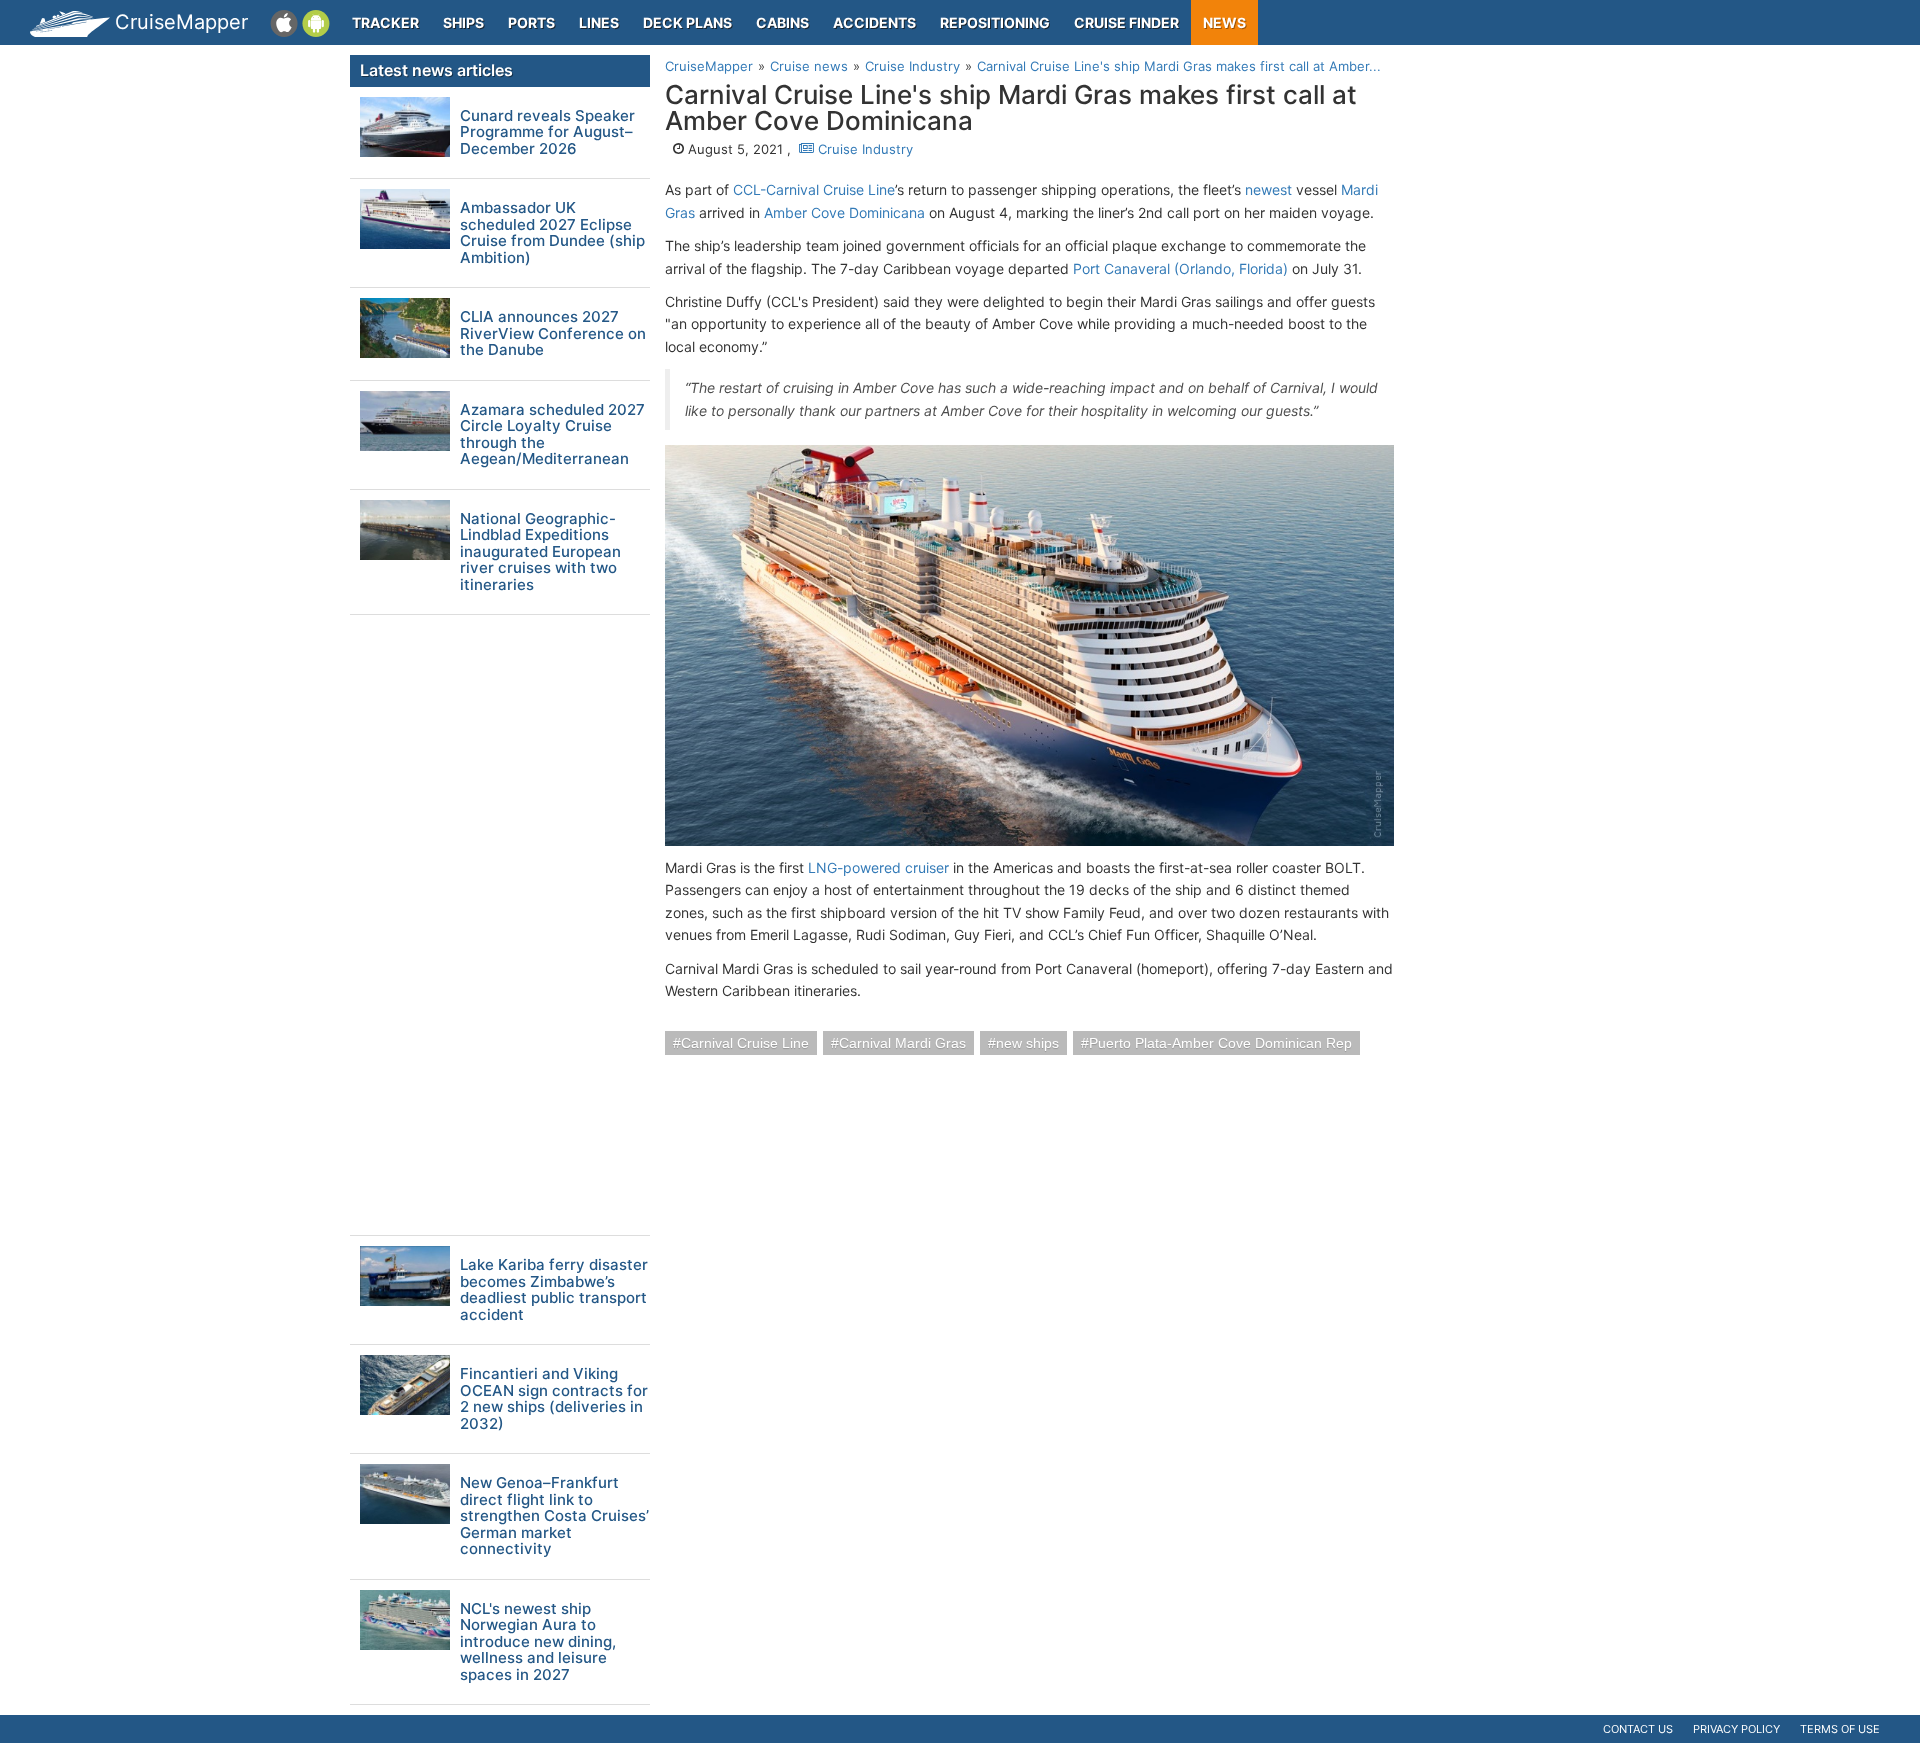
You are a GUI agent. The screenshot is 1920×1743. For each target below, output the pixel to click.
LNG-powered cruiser (878, 867)
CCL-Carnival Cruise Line (814, 189)
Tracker (385, 22)
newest (1268, 189)
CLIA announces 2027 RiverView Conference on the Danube (553, 334)
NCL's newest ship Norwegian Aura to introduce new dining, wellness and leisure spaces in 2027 (538, 1642)
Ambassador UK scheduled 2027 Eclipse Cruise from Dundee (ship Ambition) (552, 233)
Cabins (782, 22)
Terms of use (1840, 1729)
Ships (463, 22)
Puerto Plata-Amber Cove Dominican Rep (1220, 1043)
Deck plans (687, 22)
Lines (599, 22)
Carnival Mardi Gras (902, 1043)
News (1224, 22)
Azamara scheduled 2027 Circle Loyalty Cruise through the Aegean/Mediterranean (552, 435)
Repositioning (995, 22)
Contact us (1638, 1729)
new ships (1027, 1043)
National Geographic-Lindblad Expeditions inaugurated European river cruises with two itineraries (540, 552)
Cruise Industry (863, 149)
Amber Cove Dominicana (844, 212)
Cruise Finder (1126, 22)
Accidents (874, 22)
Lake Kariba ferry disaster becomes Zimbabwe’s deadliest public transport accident (554, 1290)
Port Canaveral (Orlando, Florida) (1180, 268)
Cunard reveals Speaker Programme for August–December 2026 (547, 133)
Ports (531, 22)
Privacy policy (1736, 1729)
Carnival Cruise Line (745, 1043)
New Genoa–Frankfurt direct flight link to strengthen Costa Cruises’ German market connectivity (554, 1516)
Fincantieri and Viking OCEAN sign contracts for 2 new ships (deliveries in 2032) (554, 1399)
